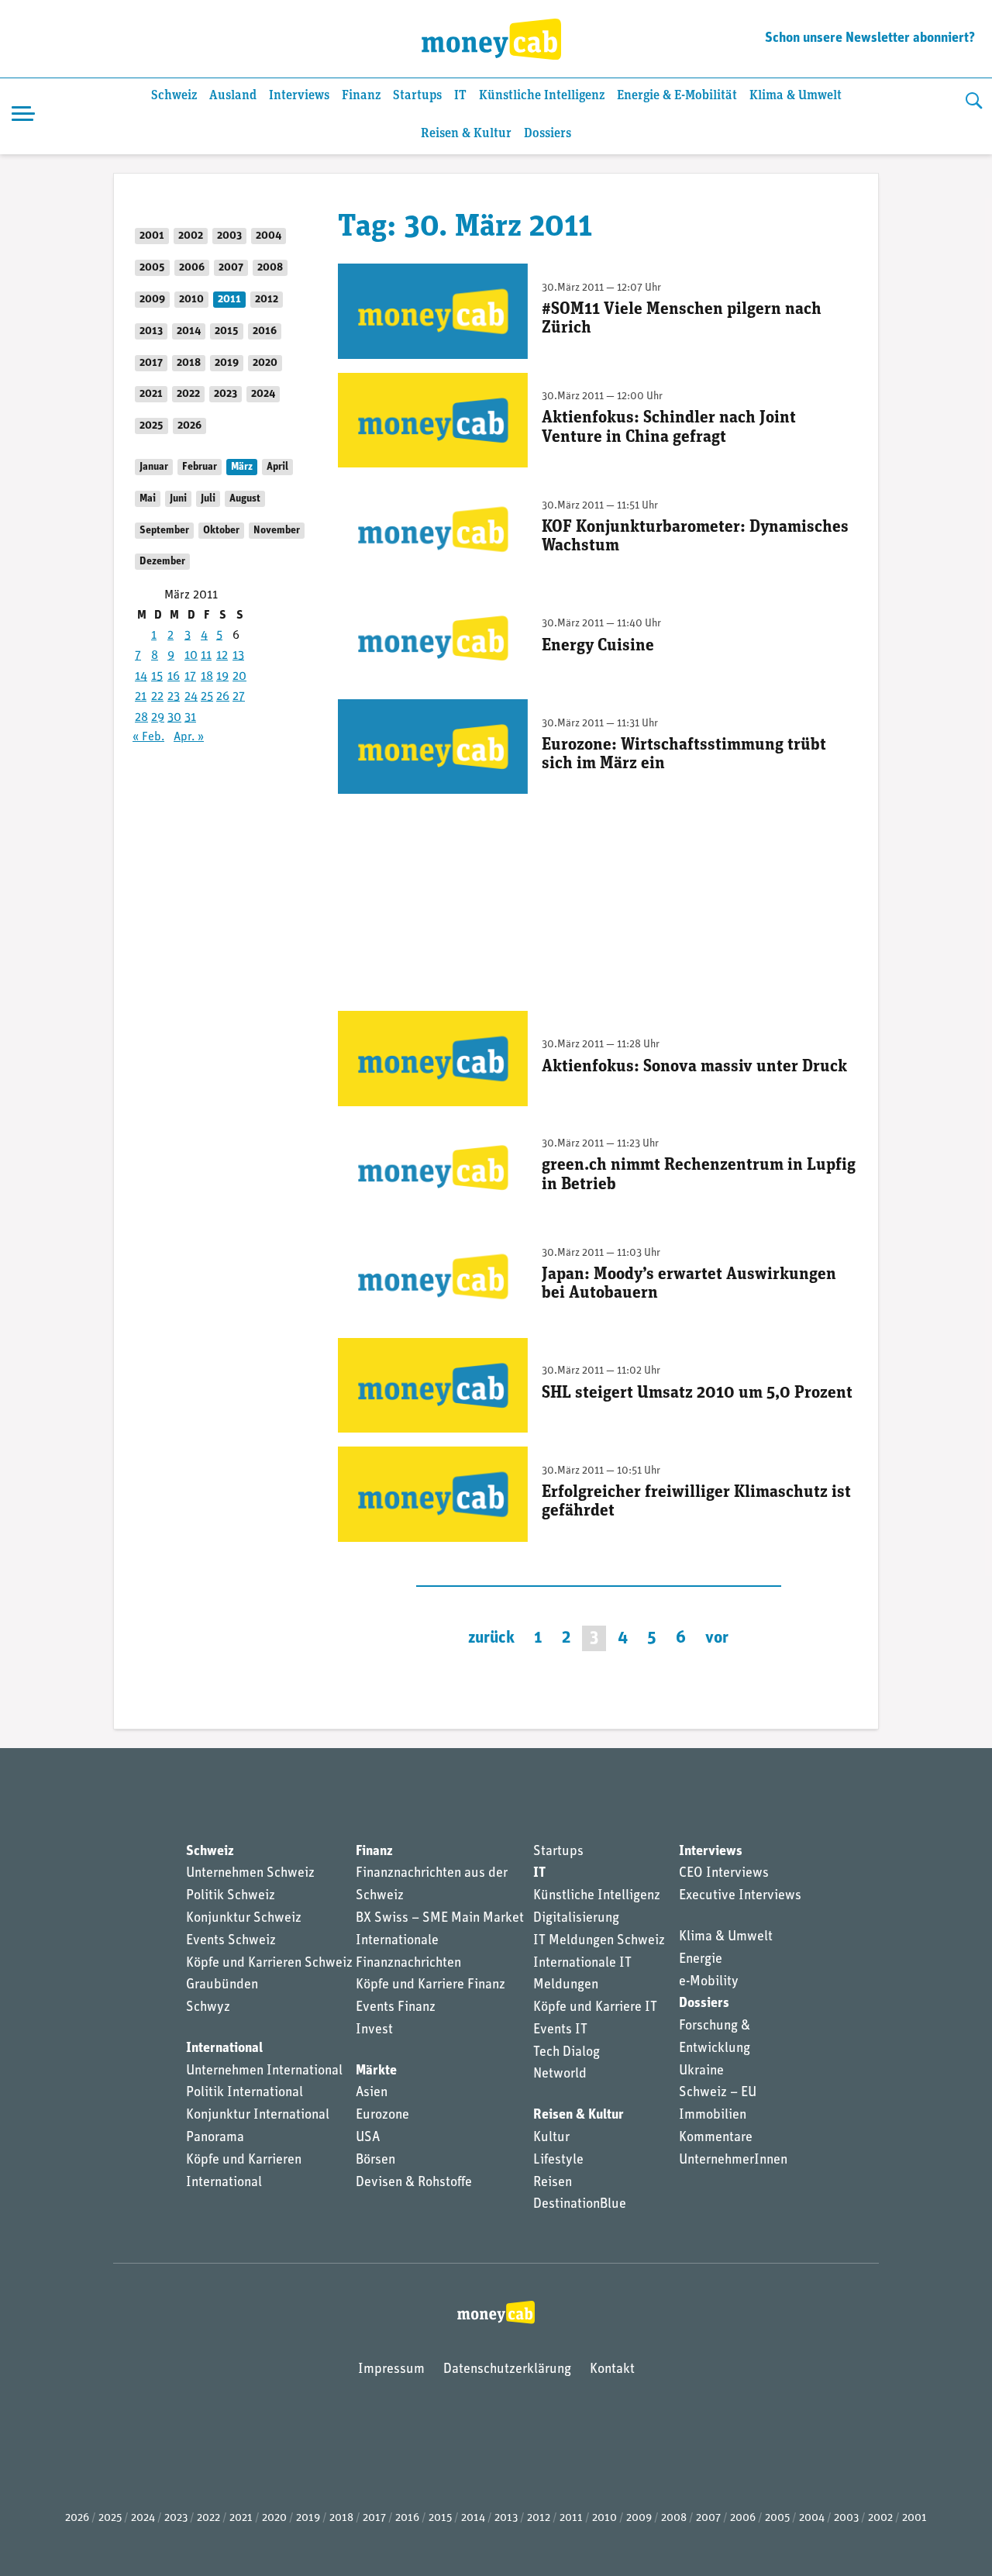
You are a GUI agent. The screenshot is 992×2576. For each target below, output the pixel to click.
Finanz (361, 96)
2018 (189, 363)
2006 (192, 268)
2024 (263, 394)
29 (158, 718)
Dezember (162, 562)
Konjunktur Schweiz (244, 1919)
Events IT (560, 2030)
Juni (178, 499)
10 (191, 656)
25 (207, 697)
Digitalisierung (576, 1919)
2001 (152, 236)
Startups (417, 96)
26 (223, 697)
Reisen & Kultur (466, 134)
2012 (267, 300)
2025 (152, 426)
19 (222, 677)
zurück (491, 1638)
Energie (701, 1960)
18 (207, 677)
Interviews (299, 96)
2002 (191, 236)
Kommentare (716, 2138)
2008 (270, 268)
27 (239, 697)
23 (174, 697)
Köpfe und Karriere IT (595, 2008)
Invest (374, 2030)
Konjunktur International (258, 2116)
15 (157, 677)
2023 (226, 394)
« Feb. (148, 737)
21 (141, 697)
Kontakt (612, 2370)
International (224, 2049)
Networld (560, 2074)
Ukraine (701, 2071)
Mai (148, 499)
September (164, 531)
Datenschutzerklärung (507, 2370)
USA (368, 2138)
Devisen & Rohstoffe (414, 2183)
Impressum (391, 2370)
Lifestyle (558, 2160)
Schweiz (174, 96)
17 (190, 677)
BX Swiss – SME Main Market (440, 1919)
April (277, 467)
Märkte (376, 2071)
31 (190, 718)
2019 (227, 363)
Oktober (221, 531)
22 (157, 697)
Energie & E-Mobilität (677, 96)
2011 (229, 300)
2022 (188, 394)
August (245, 499)
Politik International (245, 2093)
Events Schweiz (231, 1941)
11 (206, 656)
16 (174, 677)
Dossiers (548, 134)
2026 (189, 426)
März (242, 467)
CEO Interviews (724, 1874)
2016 (265, 331)
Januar (154, 467)
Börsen (375, 2160)
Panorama (215, 2138)
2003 (229, 236)
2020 (265, 363)
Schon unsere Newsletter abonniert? (870, 39)
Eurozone (382, 2116)
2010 (191, 300)
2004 (269, 236)
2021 (151, 394)
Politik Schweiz (231, 1896)
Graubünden (222, 1985)
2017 (151, 363)
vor (717, 1638)
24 (191, 697)
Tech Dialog (567, 2053)
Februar (200, 467)
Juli (208, 499)
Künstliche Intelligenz (542, 96)
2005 (152, 268)
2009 (152, 300)
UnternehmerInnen (733, 2160)
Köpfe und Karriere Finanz (431, 1985)
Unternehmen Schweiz (250, 1874)
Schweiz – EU (718, 2093)
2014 (189, 331)
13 (238, 656)
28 (141, 718)
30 (174, 718)
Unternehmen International (264, 2071)
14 (141, 677)
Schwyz (208, 2008)
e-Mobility (709, 1982)
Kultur (551, 2138)
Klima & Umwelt (796, 96)
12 (222, 656)
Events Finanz (396, 2008)
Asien (372, 2093)
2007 (231, 268)
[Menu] (23, 116)
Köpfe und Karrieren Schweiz (269, 1964)
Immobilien (713, 2116)
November (277, 531)
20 (239, 677)
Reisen (553, 2183)
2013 (151, 331)
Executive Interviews (740, 1896)
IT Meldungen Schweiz (599, 1941)
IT (460, 96)
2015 (227, 331)
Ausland (233, 96)
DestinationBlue (580, 2205)
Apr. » (189, 737)
